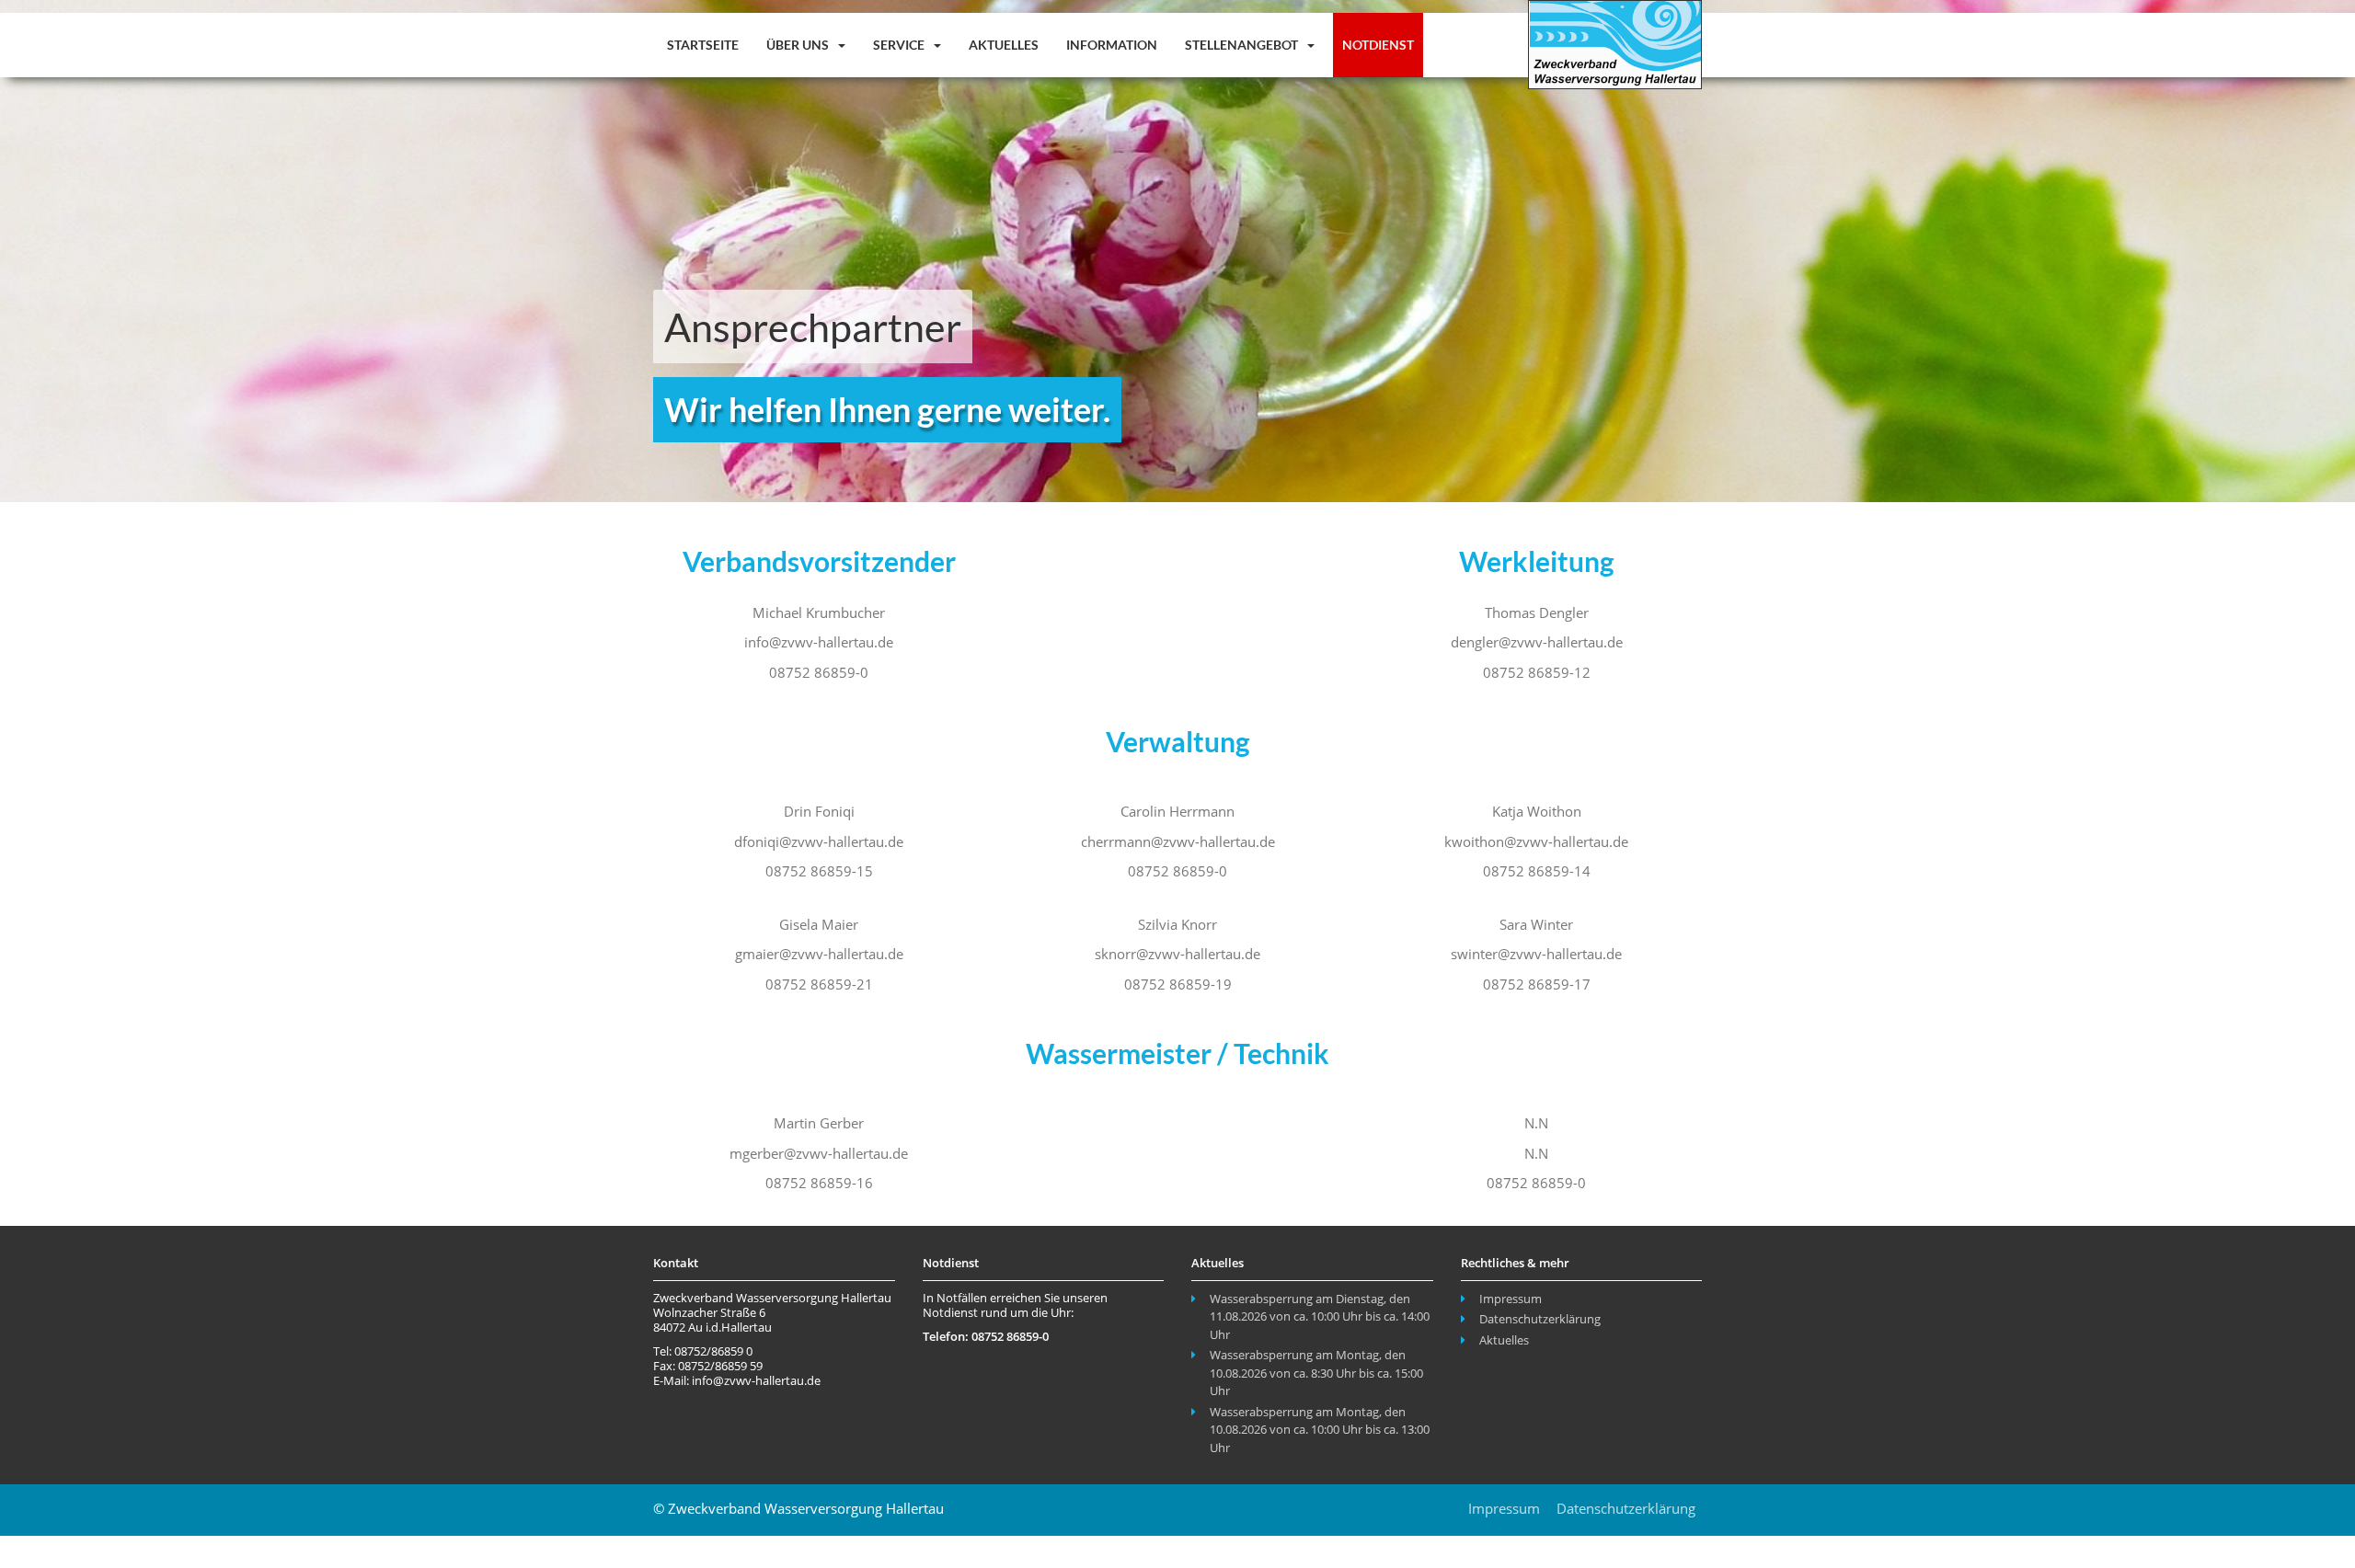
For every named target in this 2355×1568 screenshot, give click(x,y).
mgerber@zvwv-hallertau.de (819, 1153)
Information (1112, 45)
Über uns (799, 45)
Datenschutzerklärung (1540, 1319)
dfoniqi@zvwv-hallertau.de (819, 841)
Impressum (1511, 1299)
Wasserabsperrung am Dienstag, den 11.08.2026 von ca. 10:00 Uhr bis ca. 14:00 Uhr (1320, 1316)
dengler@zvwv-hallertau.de (1537, 642)
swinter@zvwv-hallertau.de (1536, 954)
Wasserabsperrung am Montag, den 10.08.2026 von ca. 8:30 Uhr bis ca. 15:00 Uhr (1316, 1373)
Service (900, 45)
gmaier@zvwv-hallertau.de (819, 954)
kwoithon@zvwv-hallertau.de (1536, 841)
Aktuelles (1004, 45)
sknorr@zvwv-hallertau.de (1177, 954)
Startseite (703, 45)
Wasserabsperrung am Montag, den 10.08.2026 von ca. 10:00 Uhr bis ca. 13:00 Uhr (1320, 1430)
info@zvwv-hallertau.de (819, 642)
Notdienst (1378, 45)
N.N (1536, 1153)
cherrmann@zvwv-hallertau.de (1178, 841)
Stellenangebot (1243, 45)
